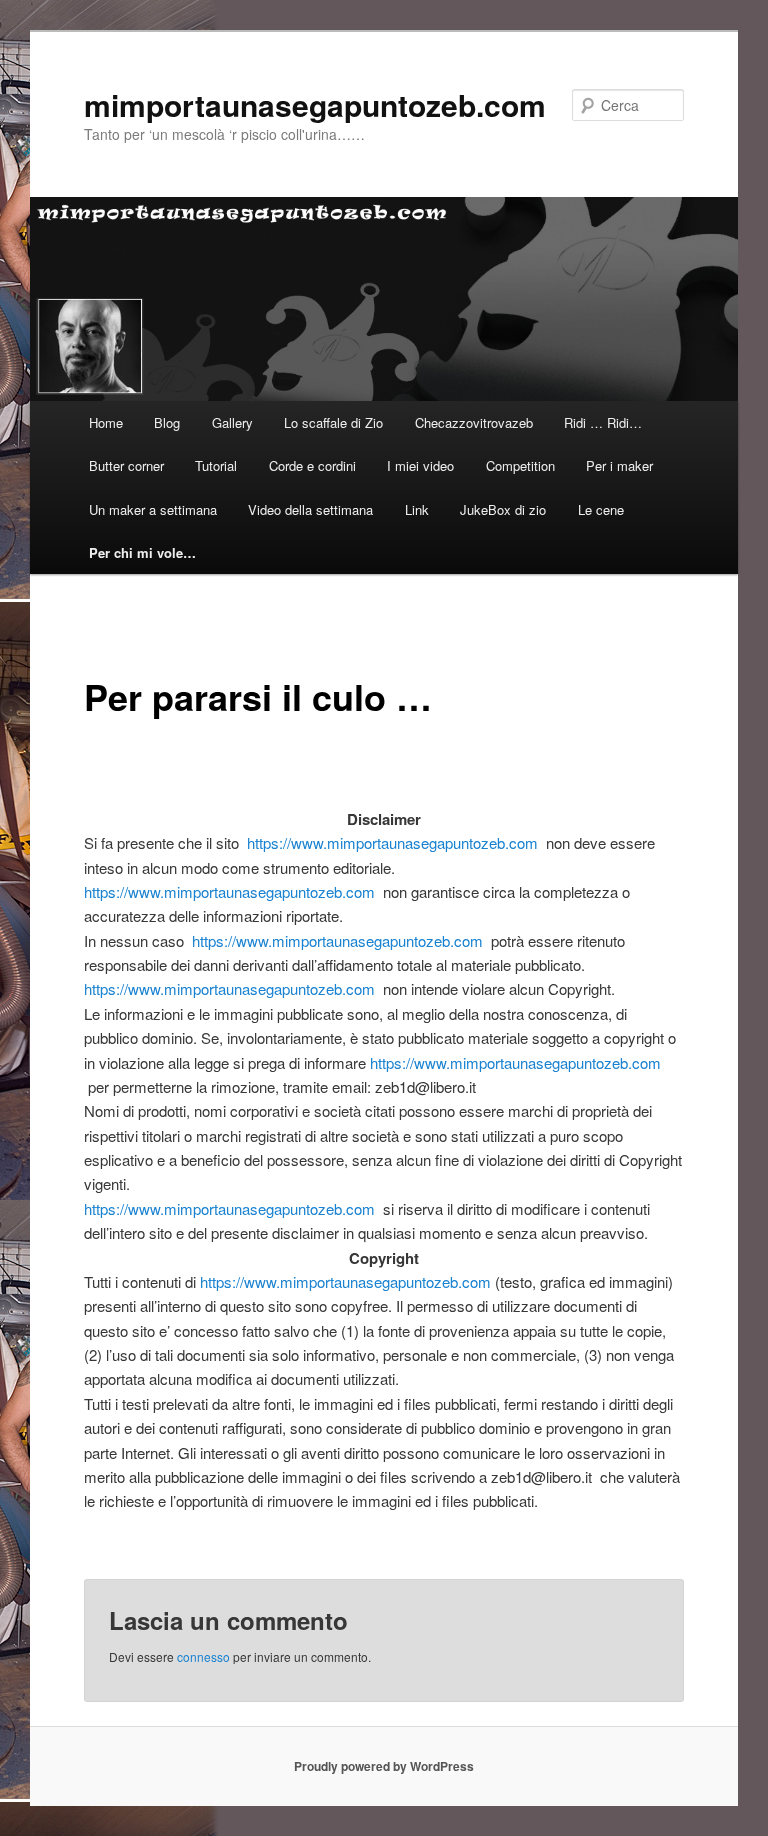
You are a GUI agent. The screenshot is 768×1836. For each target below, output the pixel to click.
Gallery (232, 422)
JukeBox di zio (503, 509)
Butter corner (126, 465)
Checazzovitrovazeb (474, 422)
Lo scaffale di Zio (333, 422)
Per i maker (619, 465)
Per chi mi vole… (142, 552)
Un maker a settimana (153, 509)
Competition (520, 465)
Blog (167, 422)
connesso (203, 1656)
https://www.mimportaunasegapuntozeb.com (392, 842)
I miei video (420, 465)
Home (106, 422)
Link (417, 509)
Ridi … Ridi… (603, 422)
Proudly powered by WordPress (384, 1766)
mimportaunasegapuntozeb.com (315, 104)
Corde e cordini (312, 465)
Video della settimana (310, 509)
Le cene (601, 509)
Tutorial (216, 465)
